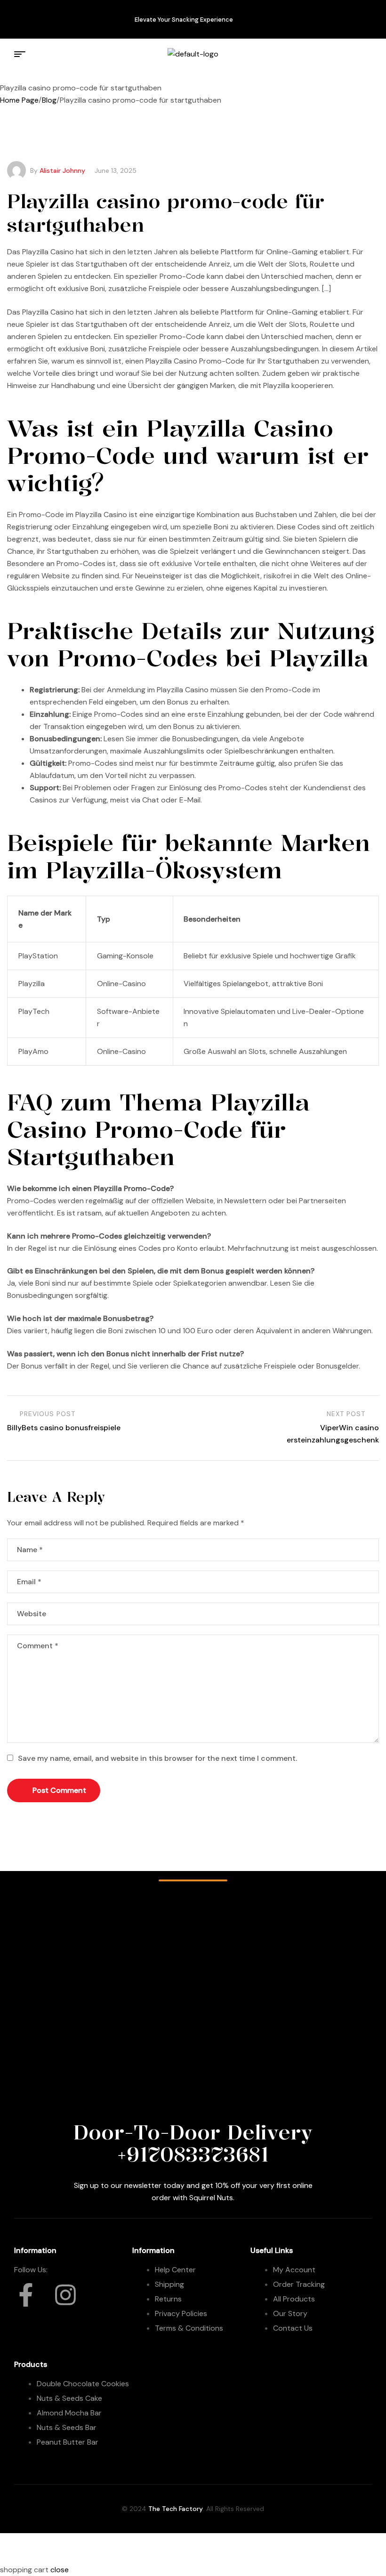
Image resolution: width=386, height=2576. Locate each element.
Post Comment (59, 1790)
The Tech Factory (176, 2509)
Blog (49, 100)
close (60, 2570)
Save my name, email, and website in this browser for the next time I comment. (157, 1758)
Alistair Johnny (62, 170)
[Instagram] (54, 17)
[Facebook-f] (26, 17)
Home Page (19, 100)
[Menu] (21, 54)
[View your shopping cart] (362, 54)
